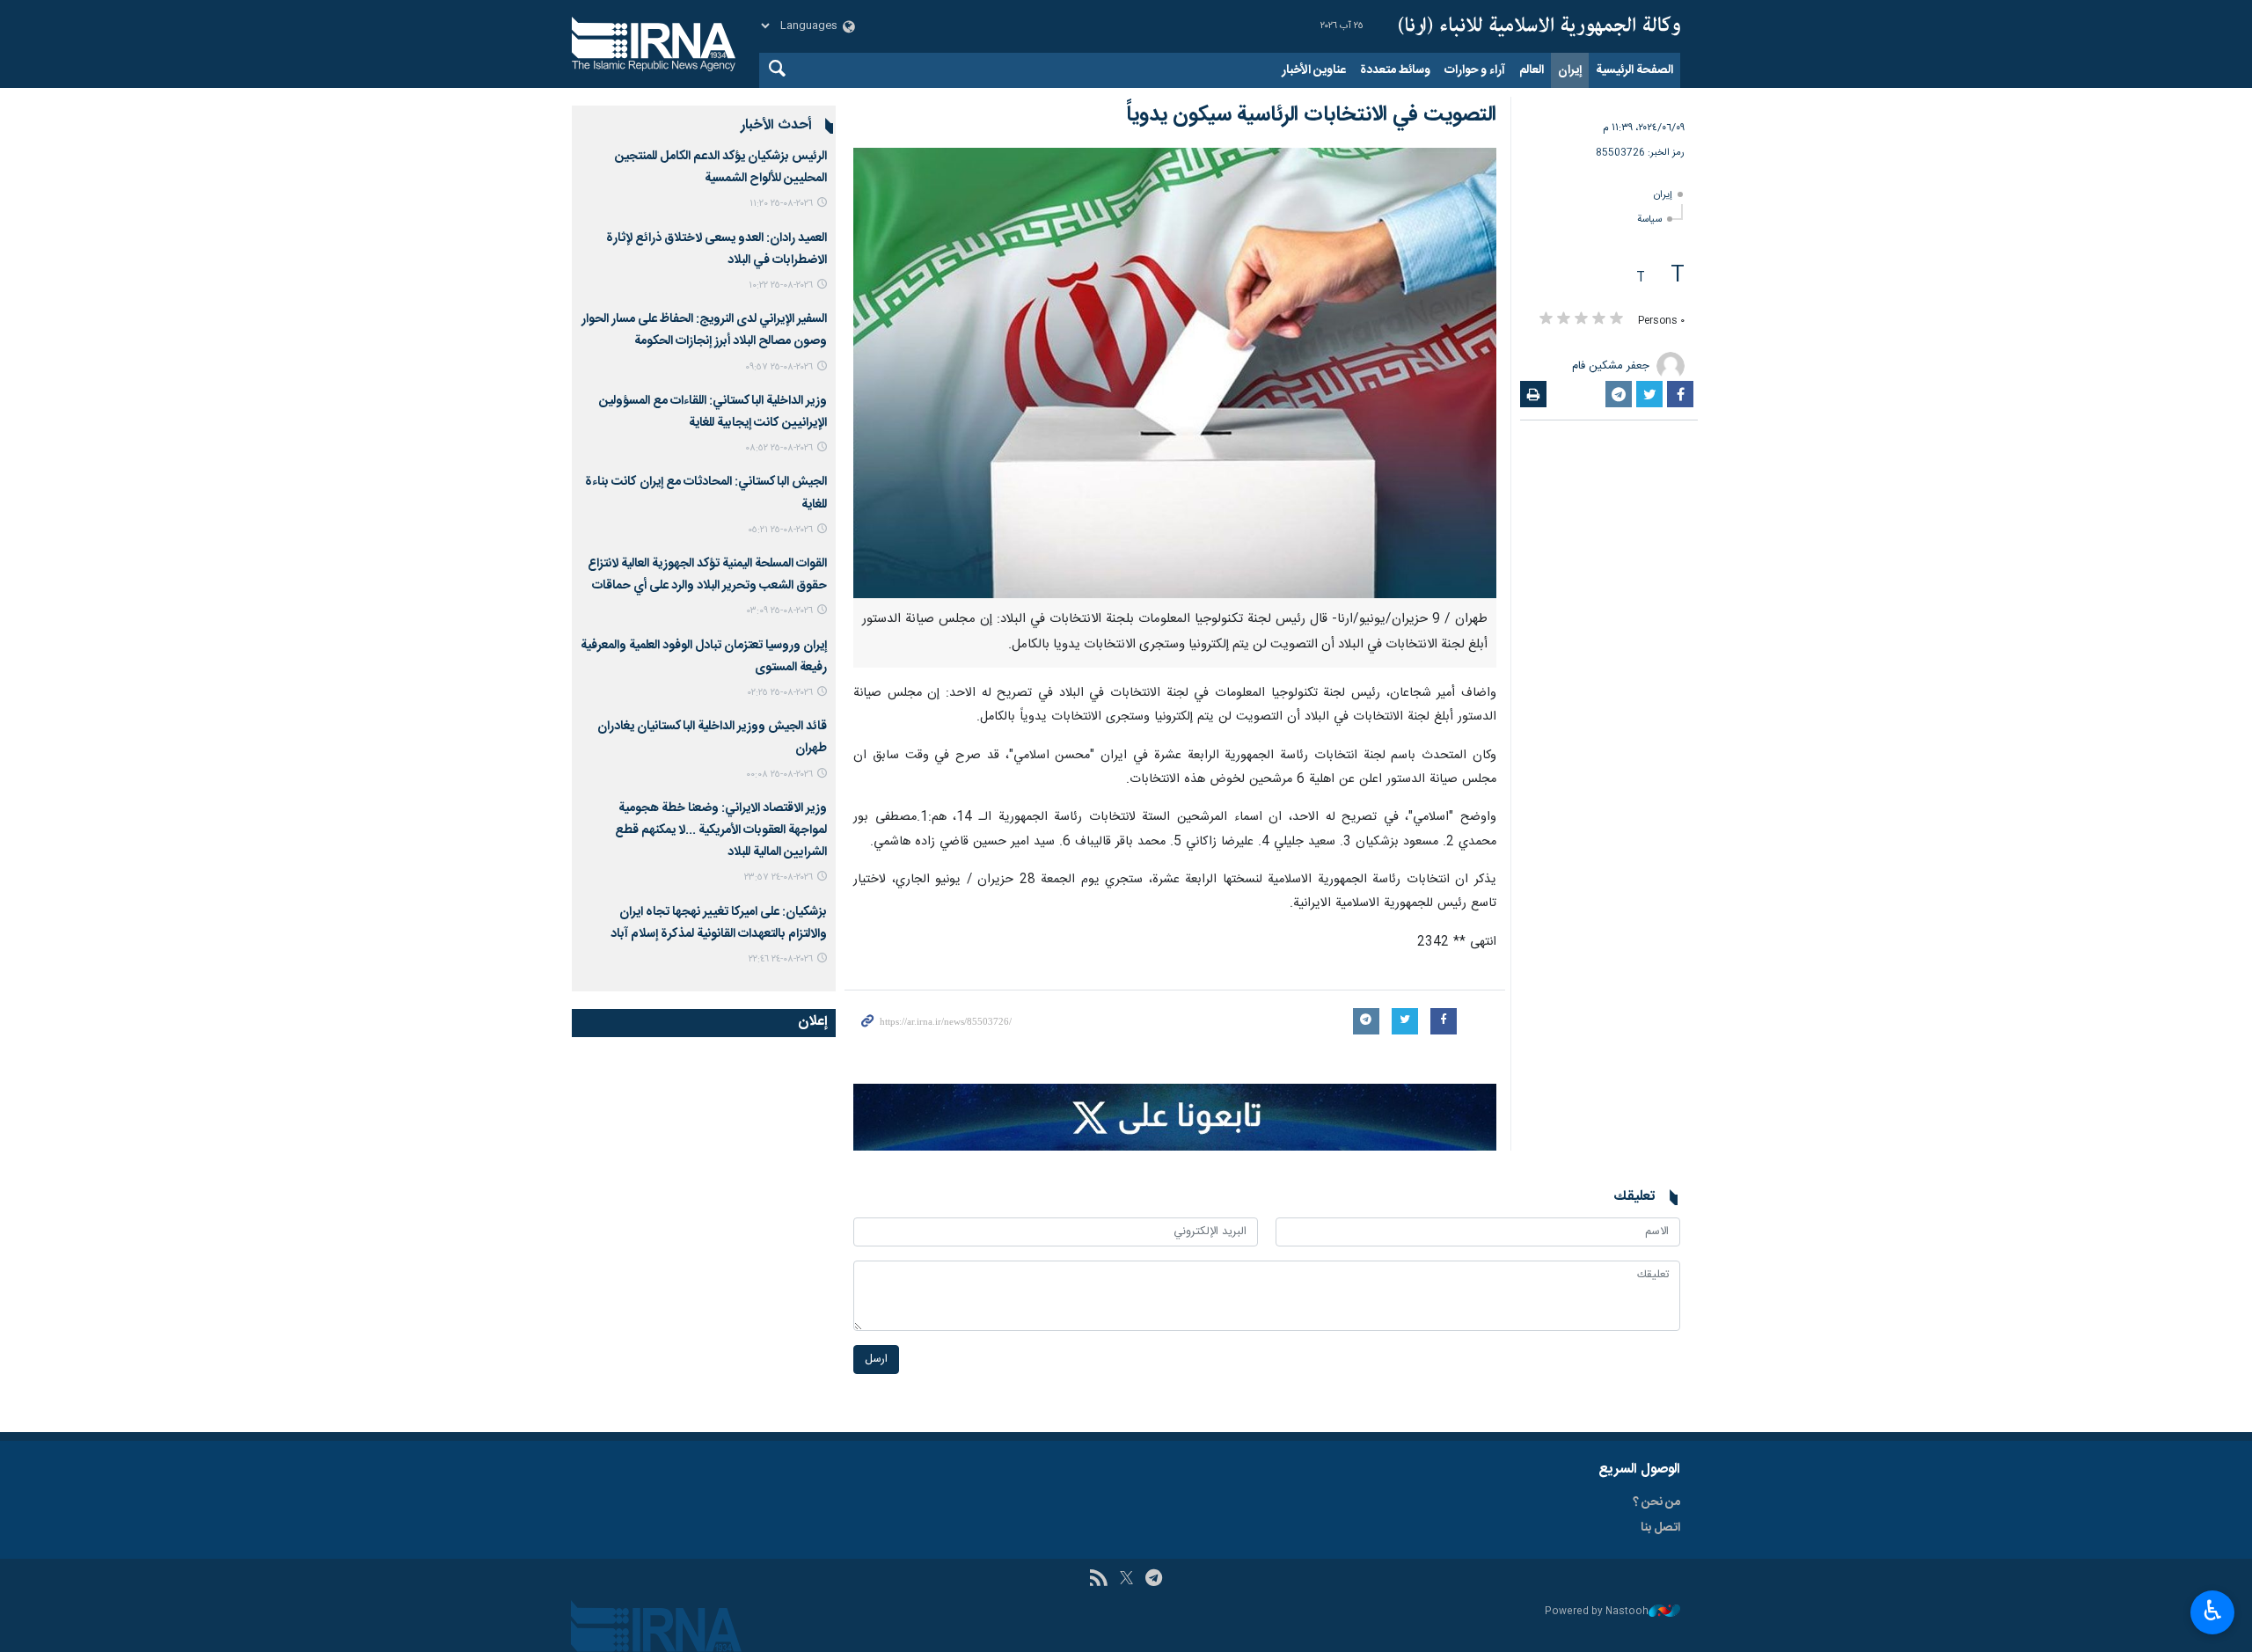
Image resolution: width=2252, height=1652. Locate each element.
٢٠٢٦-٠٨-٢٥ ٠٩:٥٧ (779, 367)
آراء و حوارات (1475, 70)
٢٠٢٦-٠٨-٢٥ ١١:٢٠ (781, 204)
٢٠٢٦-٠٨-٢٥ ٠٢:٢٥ (780, 693)
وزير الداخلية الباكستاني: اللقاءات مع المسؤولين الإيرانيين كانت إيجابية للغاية (713, 412)
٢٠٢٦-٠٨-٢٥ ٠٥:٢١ (780, 530)
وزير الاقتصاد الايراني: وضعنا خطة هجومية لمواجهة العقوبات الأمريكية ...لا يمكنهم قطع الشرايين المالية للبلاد (721, 830)
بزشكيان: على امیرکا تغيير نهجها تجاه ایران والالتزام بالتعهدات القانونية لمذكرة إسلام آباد (719, 923)
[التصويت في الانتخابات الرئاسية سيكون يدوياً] (1175, 373)
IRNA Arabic (1539, 26)
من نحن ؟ (1656, 1502)
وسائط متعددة (1395, 70)
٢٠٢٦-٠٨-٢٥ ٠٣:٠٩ (780, 611)
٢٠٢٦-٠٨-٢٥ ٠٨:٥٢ (779, 448)
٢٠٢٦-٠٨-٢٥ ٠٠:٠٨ (779, 775)
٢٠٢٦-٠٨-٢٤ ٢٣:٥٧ (779, 877)
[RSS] (1098, 1580)
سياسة (1649, 219)
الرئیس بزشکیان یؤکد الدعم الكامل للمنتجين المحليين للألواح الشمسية (721, 168)
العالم (1532, 70)
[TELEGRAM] (1154, 1580)
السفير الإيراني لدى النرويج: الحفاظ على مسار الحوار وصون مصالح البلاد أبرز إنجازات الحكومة (704, 330)
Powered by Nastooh (1597, 1612)
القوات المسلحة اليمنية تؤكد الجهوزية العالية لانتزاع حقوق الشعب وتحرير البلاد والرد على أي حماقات (707, 575)
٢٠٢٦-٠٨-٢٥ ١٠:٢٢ (781, 285)
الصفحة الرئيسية (1634, 70)
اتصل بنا (1660, 1528)
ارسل (876, 1360)
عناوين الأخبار (1314, 70)
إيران (1570, 70)
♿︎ (2213, 1611)
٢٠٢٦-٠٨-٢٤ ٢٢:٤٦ (781, 959)
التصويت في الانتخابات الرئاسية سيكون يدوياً (1311, 115)
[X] (1126, 1580)
